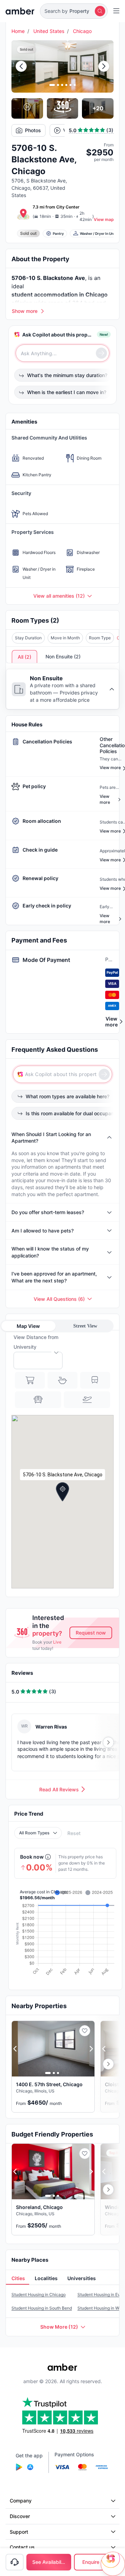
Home (18, 31)
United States (49, 31)
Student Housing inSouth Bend (42, 2308)
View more (111, 1022)
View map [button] (104, 219)
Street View (85, 1326)
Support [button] (19, 2532)
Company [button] (21, 2501)
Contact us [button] (22, 2547)
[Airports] (87, 1400)
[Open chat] (113, 2564)
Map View (28, 1326)
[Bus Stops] (38, 1400)
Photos (33, 130)
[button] (74, 11)
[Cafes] (62, 1380)
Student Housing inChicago (39, 2294)
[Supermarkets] (30, 1380)
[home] (20, 11)
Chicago (82, 31)
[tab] (18, 2278)
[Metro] (95, 1380)
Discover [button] (20, 2516)
